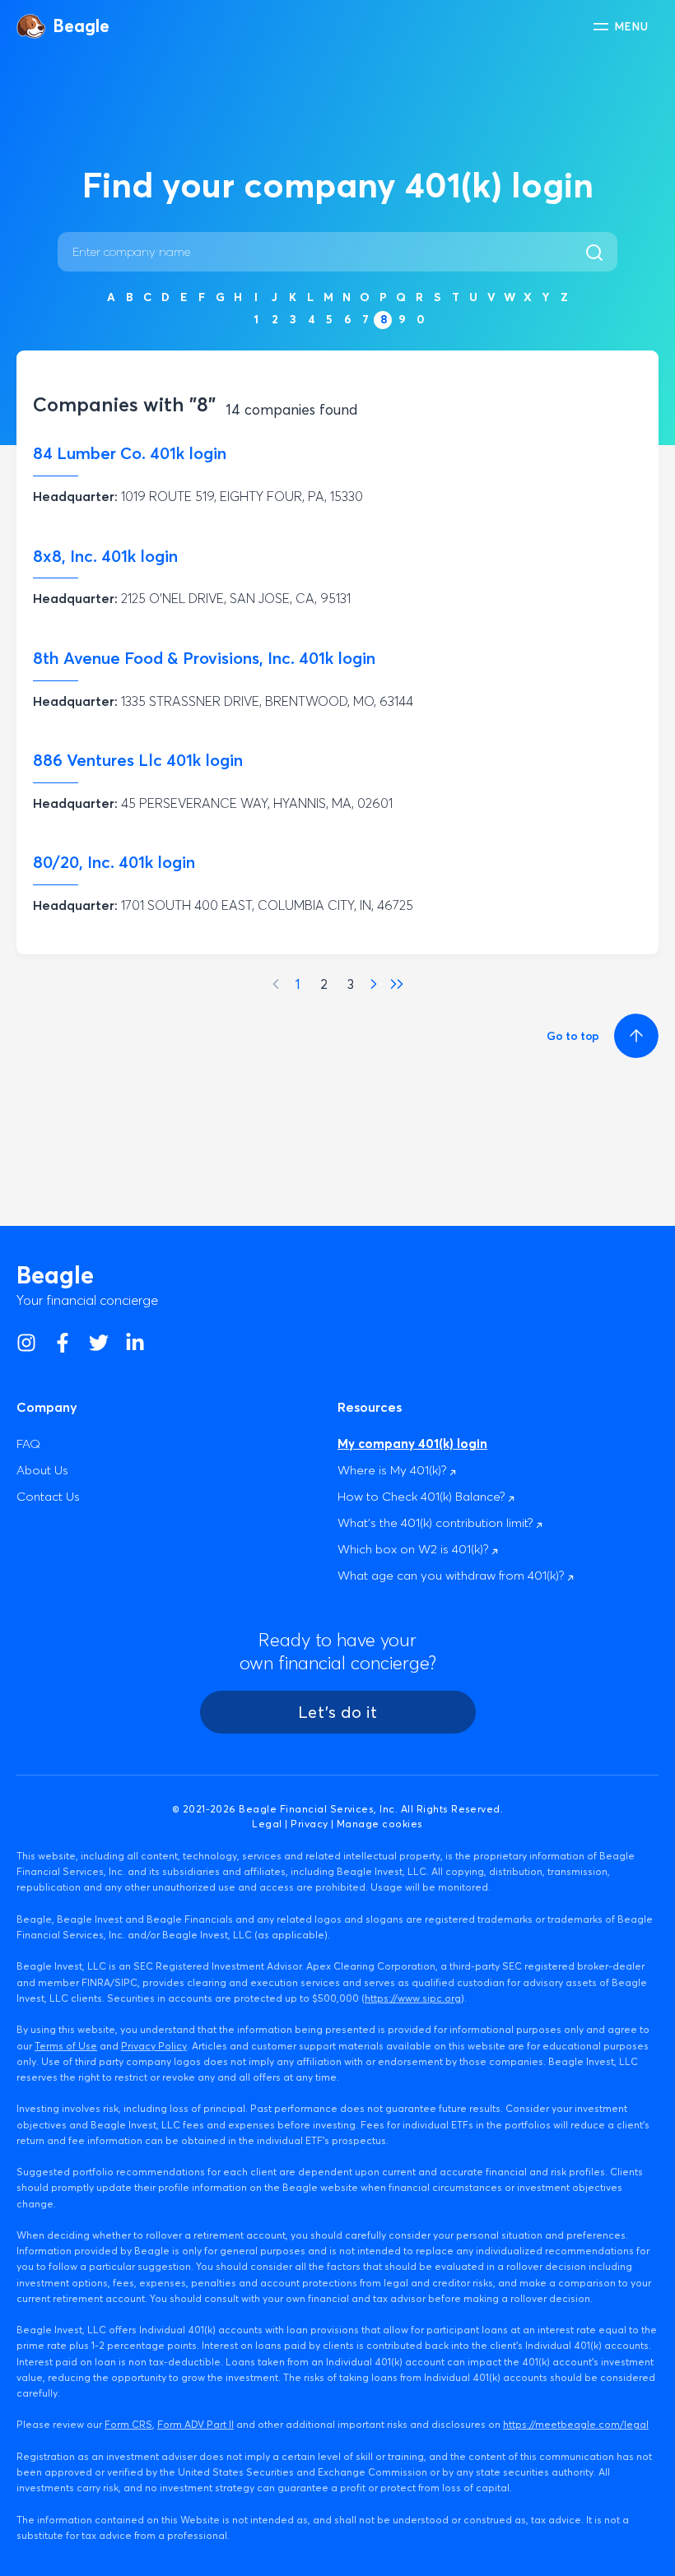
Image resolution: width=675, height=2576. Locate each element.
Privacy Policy (154, 2046)
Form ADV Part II (196, 2424)
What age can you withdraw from (452, 1575)
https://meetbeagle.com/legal (576, 2424)
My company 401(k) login (412, 1443)
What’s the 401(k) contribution (437, 1522)
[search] (598, 252)
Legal (267, 1824)
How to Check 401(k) (423, 1496)
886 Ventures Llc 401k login (138, 760)
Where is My (393, 1470)
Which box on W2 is (414, 1549)
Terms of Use (66, 2046)
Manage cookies (380, 1824)
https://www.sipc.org (413, 1998)
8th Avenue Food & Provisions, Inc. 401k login (204, 658)
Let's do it (337, 1712)
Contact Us (48, 1496)
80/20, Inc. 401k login (114, 862)
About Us (42, 1470)
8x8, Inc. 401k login (105, 556)
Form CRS (128, 2424)
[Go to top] (634, 1036)
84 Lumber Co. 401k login (130, 453)
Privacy (309, 1824)
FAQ (28, 1443)
